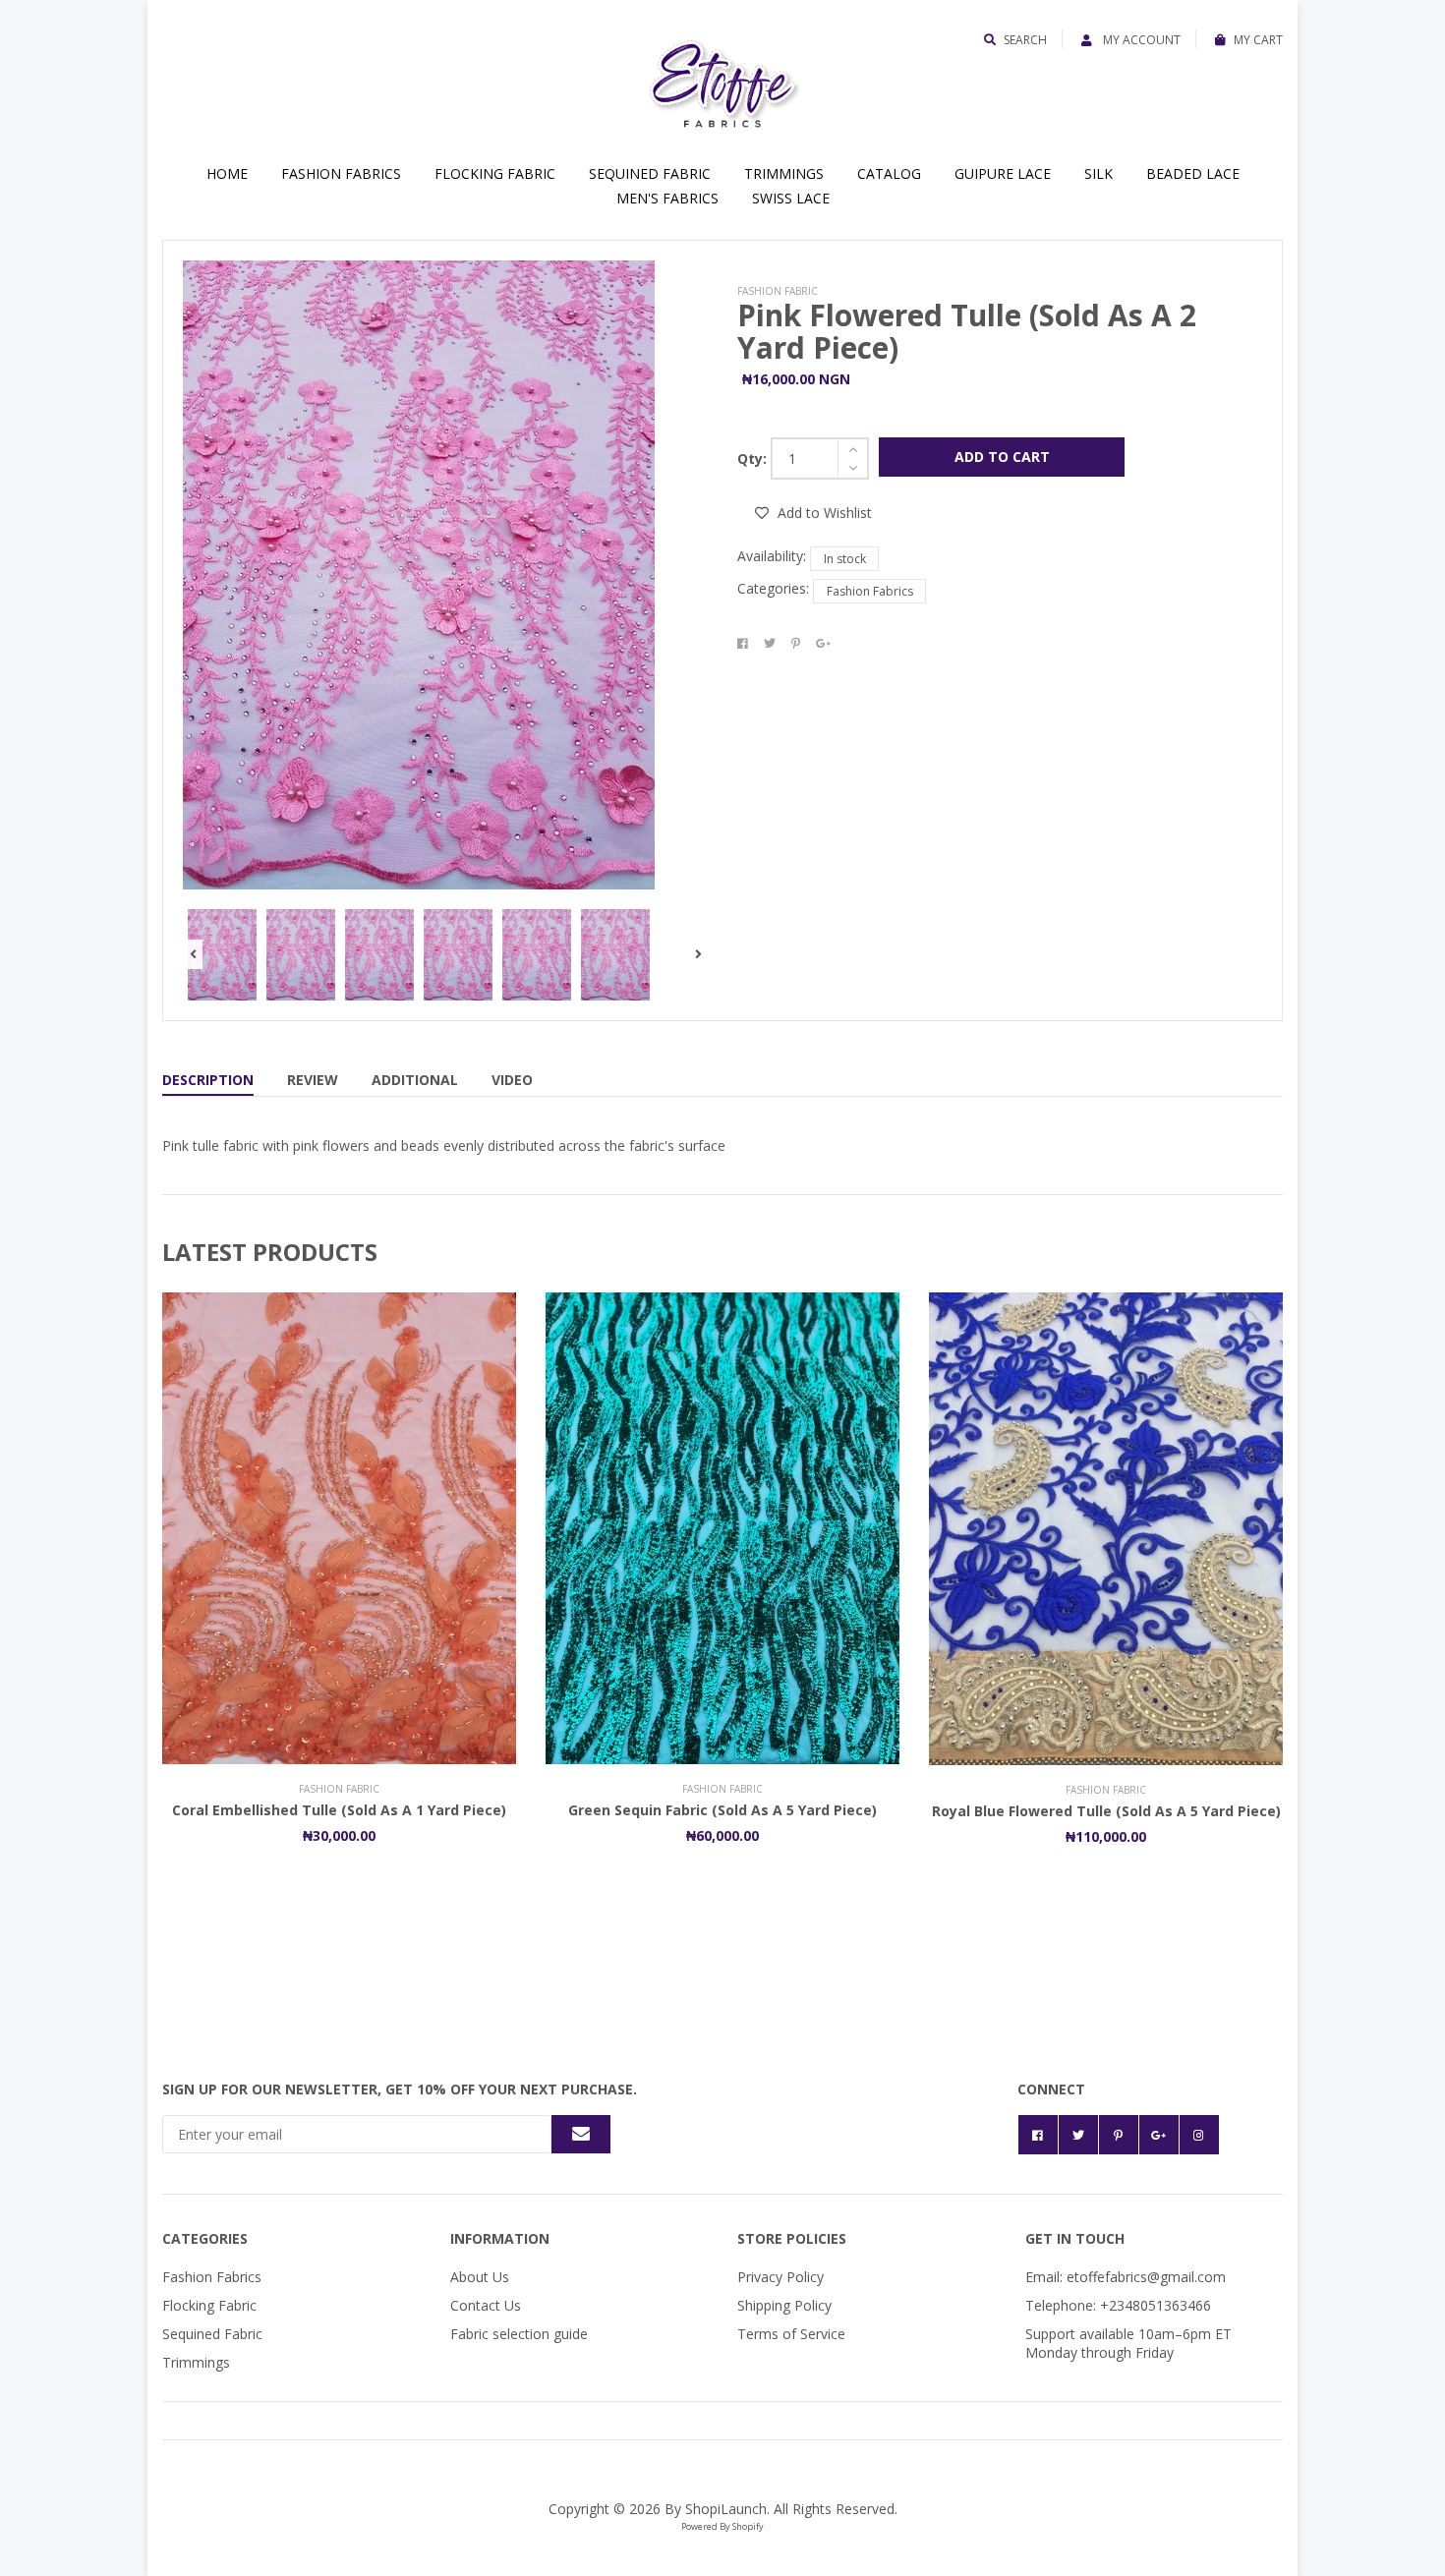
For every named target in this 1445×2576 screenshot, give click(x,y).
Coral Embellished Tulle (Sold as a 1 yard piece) (339, 1810)
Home (227, 173)
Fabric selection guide (519, 2334)
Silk (1098, 173)
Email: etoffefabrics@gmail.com (1126, 2277)
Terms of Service (791, 2334)
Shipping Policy (784, 2305)
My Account (1140, 40)
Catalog (889, 173)
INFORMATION (500, 2238)
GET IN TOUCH (1075, 2238)
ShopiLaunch (726, 2509)
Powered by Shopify (722, 2526)
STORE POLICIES (792, 2238)
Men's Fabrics (667, 198)
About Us (480, 2277)
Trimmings (784, 173)
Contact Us (486, 2305)
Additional (415, 1080)
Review (313, 1080)
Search (1025, 40)
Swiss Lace (791, 198)
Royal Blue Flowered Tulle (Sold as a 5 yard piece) (1106, 1811)
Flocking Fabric (495, 173)
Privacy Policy (780, 2277)
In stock (845, 559)
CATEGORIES (205, 2238)
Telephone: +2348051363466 (1118, 2305)
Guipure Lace (1003, 173)
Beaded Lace (1193, 173)
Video (512, 1080)
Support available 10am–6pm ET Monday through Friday (1128, 2343)
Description (208, 1080)
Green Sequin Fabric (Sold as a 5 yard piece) (722, 1810)
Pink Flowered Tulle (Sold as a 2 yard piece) (967, 331)
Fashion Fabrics (341, 173)
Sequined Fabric (650, 173)
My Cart (1258, 40)
